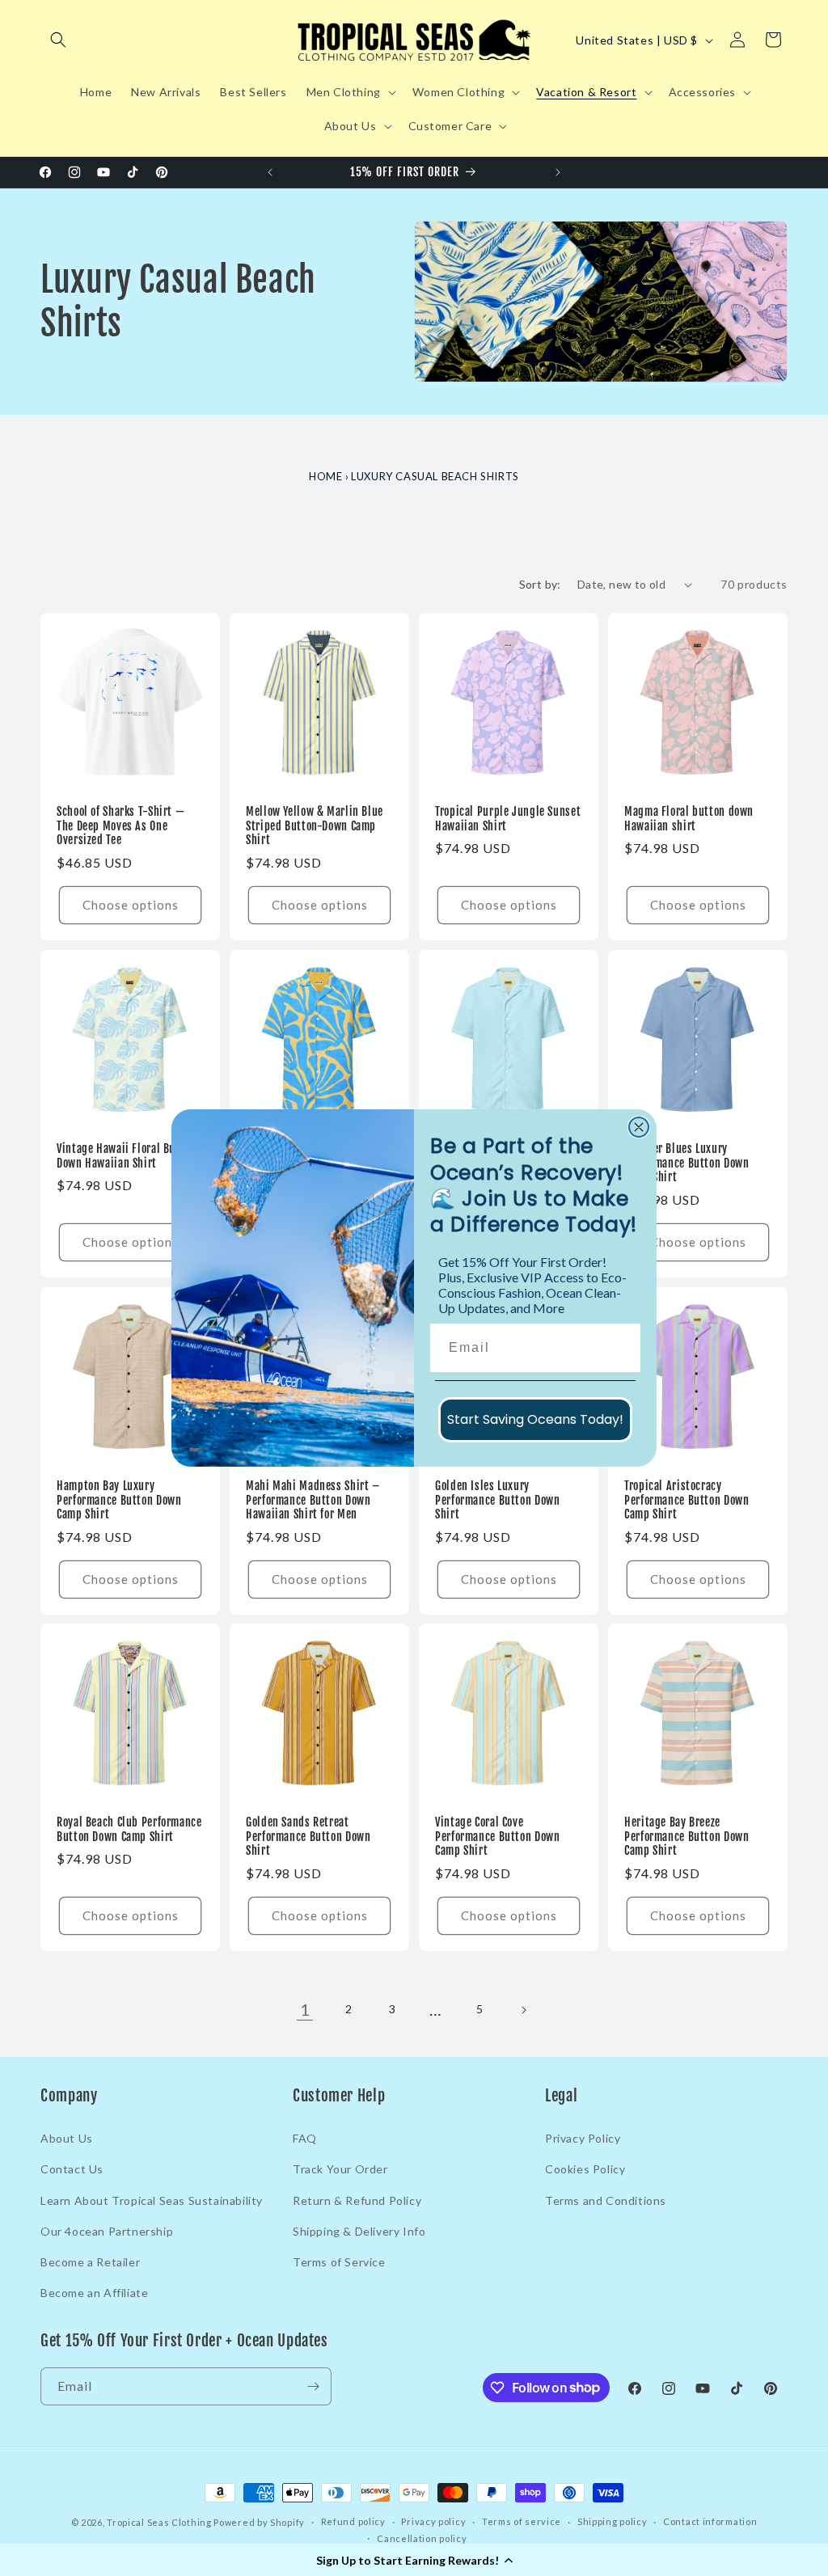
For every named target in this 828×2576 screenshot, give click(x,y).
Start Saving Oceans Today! (535, 1419)
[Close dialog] (639, 1127)
